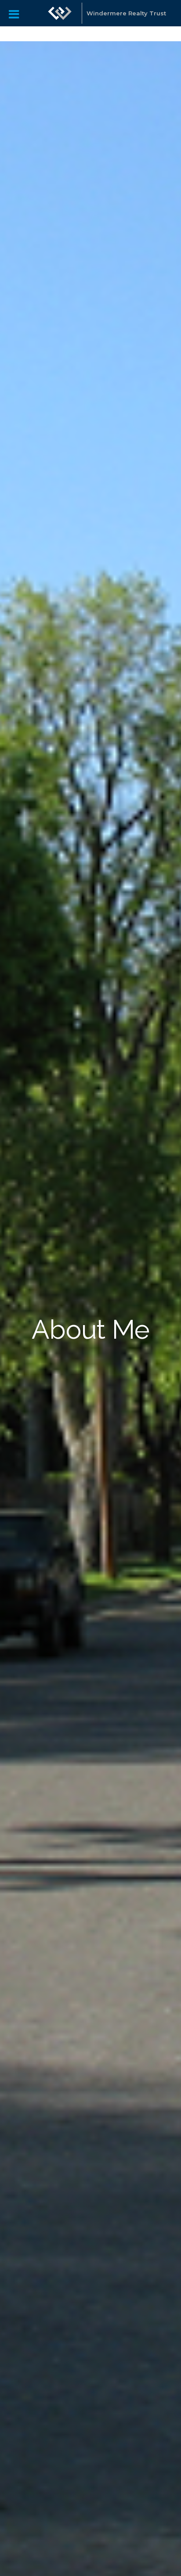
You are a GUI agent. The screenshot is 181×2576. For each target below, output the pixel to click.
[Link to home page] (60, 13)
